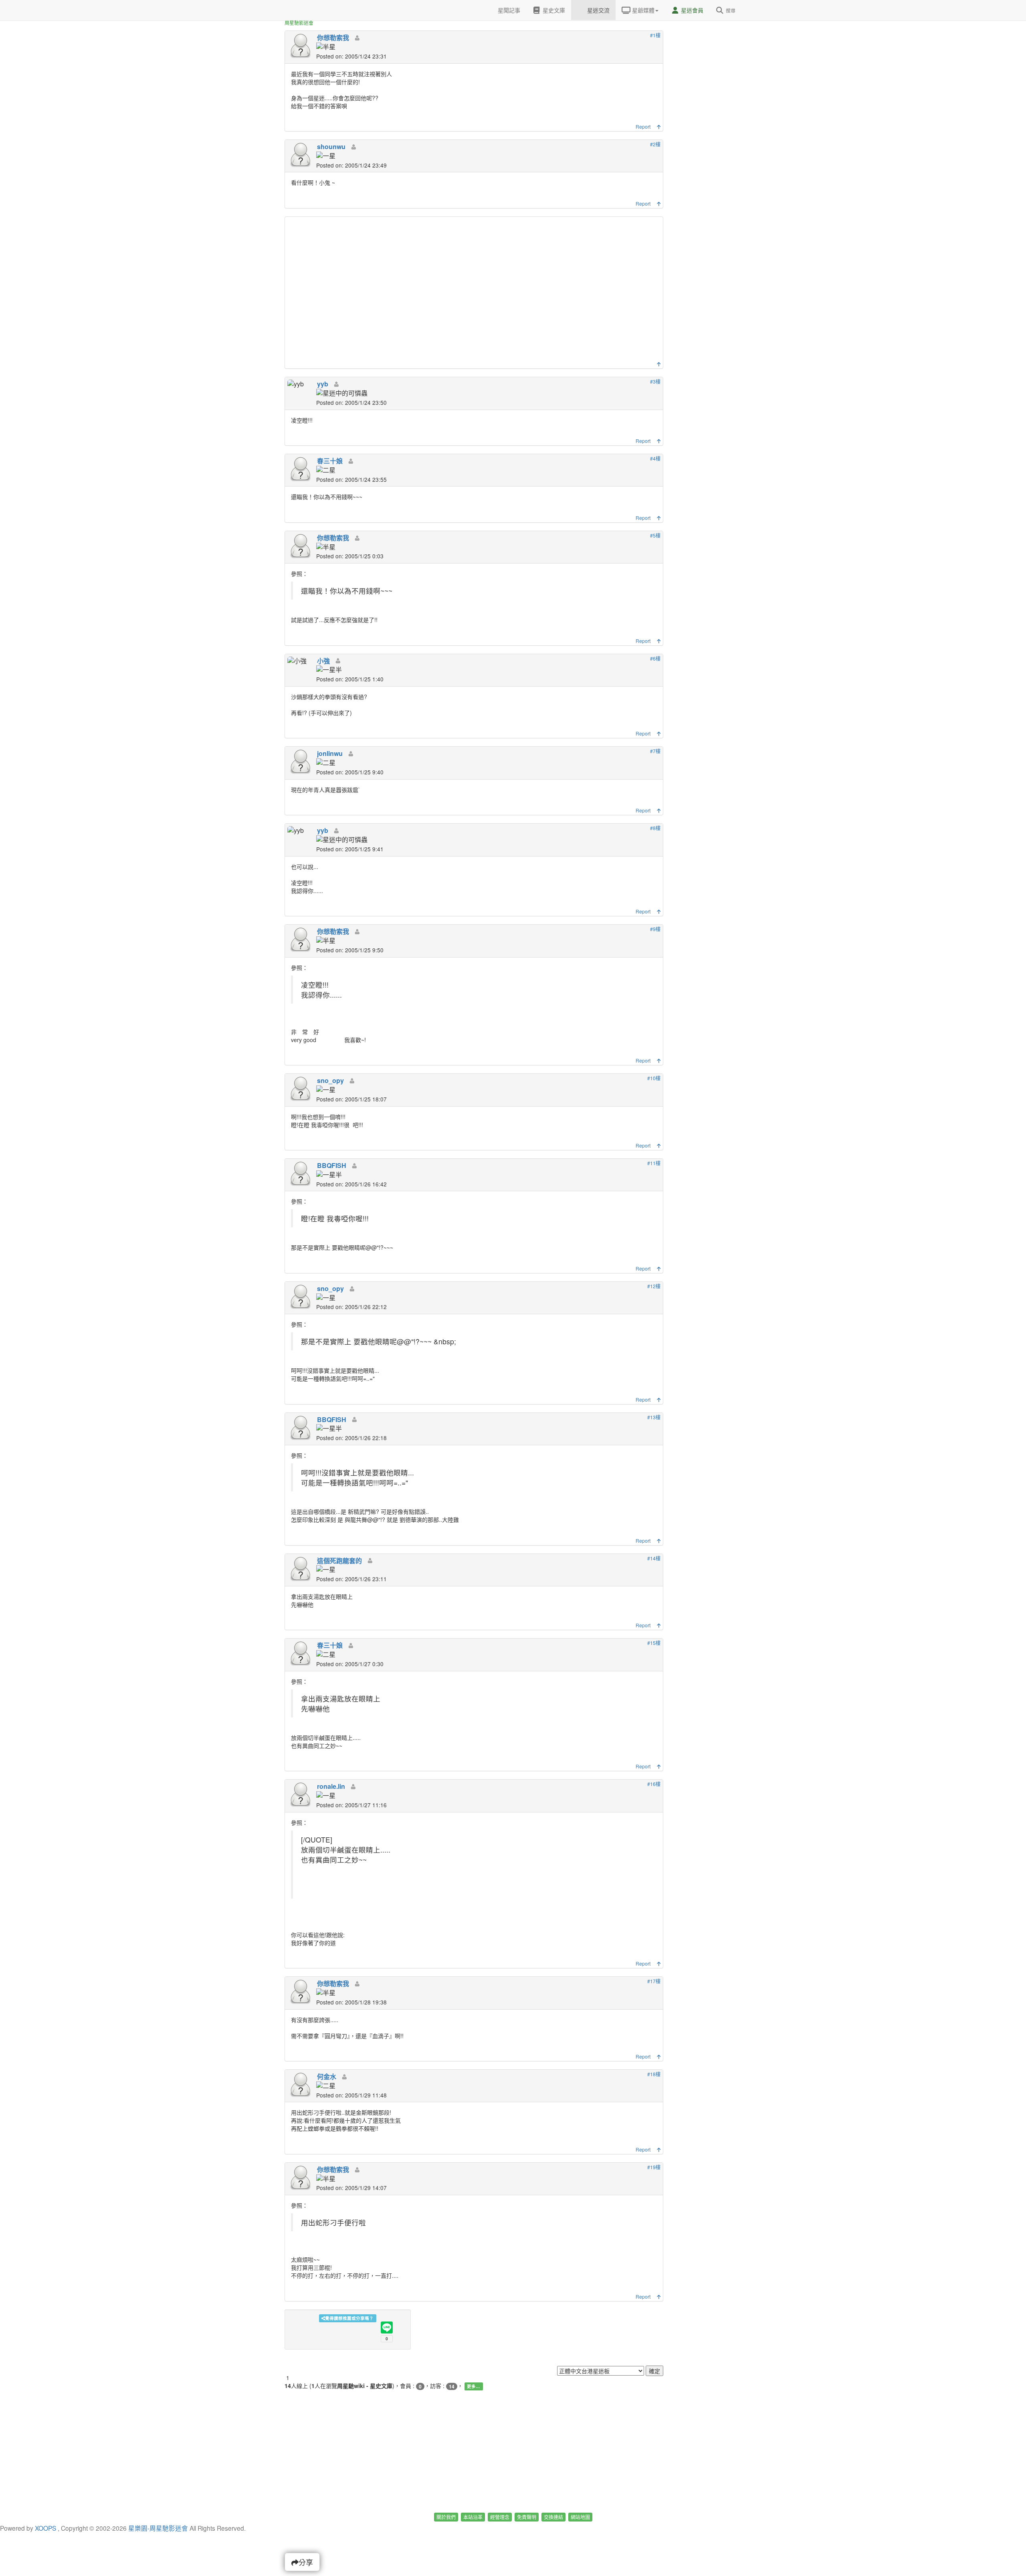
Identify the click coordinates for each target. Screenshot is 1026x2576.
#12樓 (654, 1286)
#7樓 (655, 751)
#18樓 (654, 2074)
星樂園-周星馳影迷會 (158, 2528)
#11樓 (654, 1163)
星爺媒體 (642, 10)
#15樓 (654, 1643)
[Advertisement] (475, 291)
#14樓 (654, 1558)
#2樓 (655, 144)
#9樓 (655, 929)
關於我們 (446, 2517)
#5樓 (655, 535)
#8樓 (655, 828)
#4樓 (655, 458)
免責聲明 (527, 2517)
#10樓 (654, 1078)
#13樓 (654, 1417)
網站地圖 (580, 2517)
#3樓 (655, 381)
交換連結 (553, 2517)
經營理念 (500, 2517)
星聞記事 (508, 10)
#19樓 (654, 2167)
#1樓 (655, 35)
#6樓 (655, 658)
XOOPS (45, 2528)
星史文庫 (553, 10)
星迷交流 (598, 10)
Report (643, 126)
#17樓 (654, 1981)
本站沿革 (473, 2517)
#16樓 (654, 1784)
